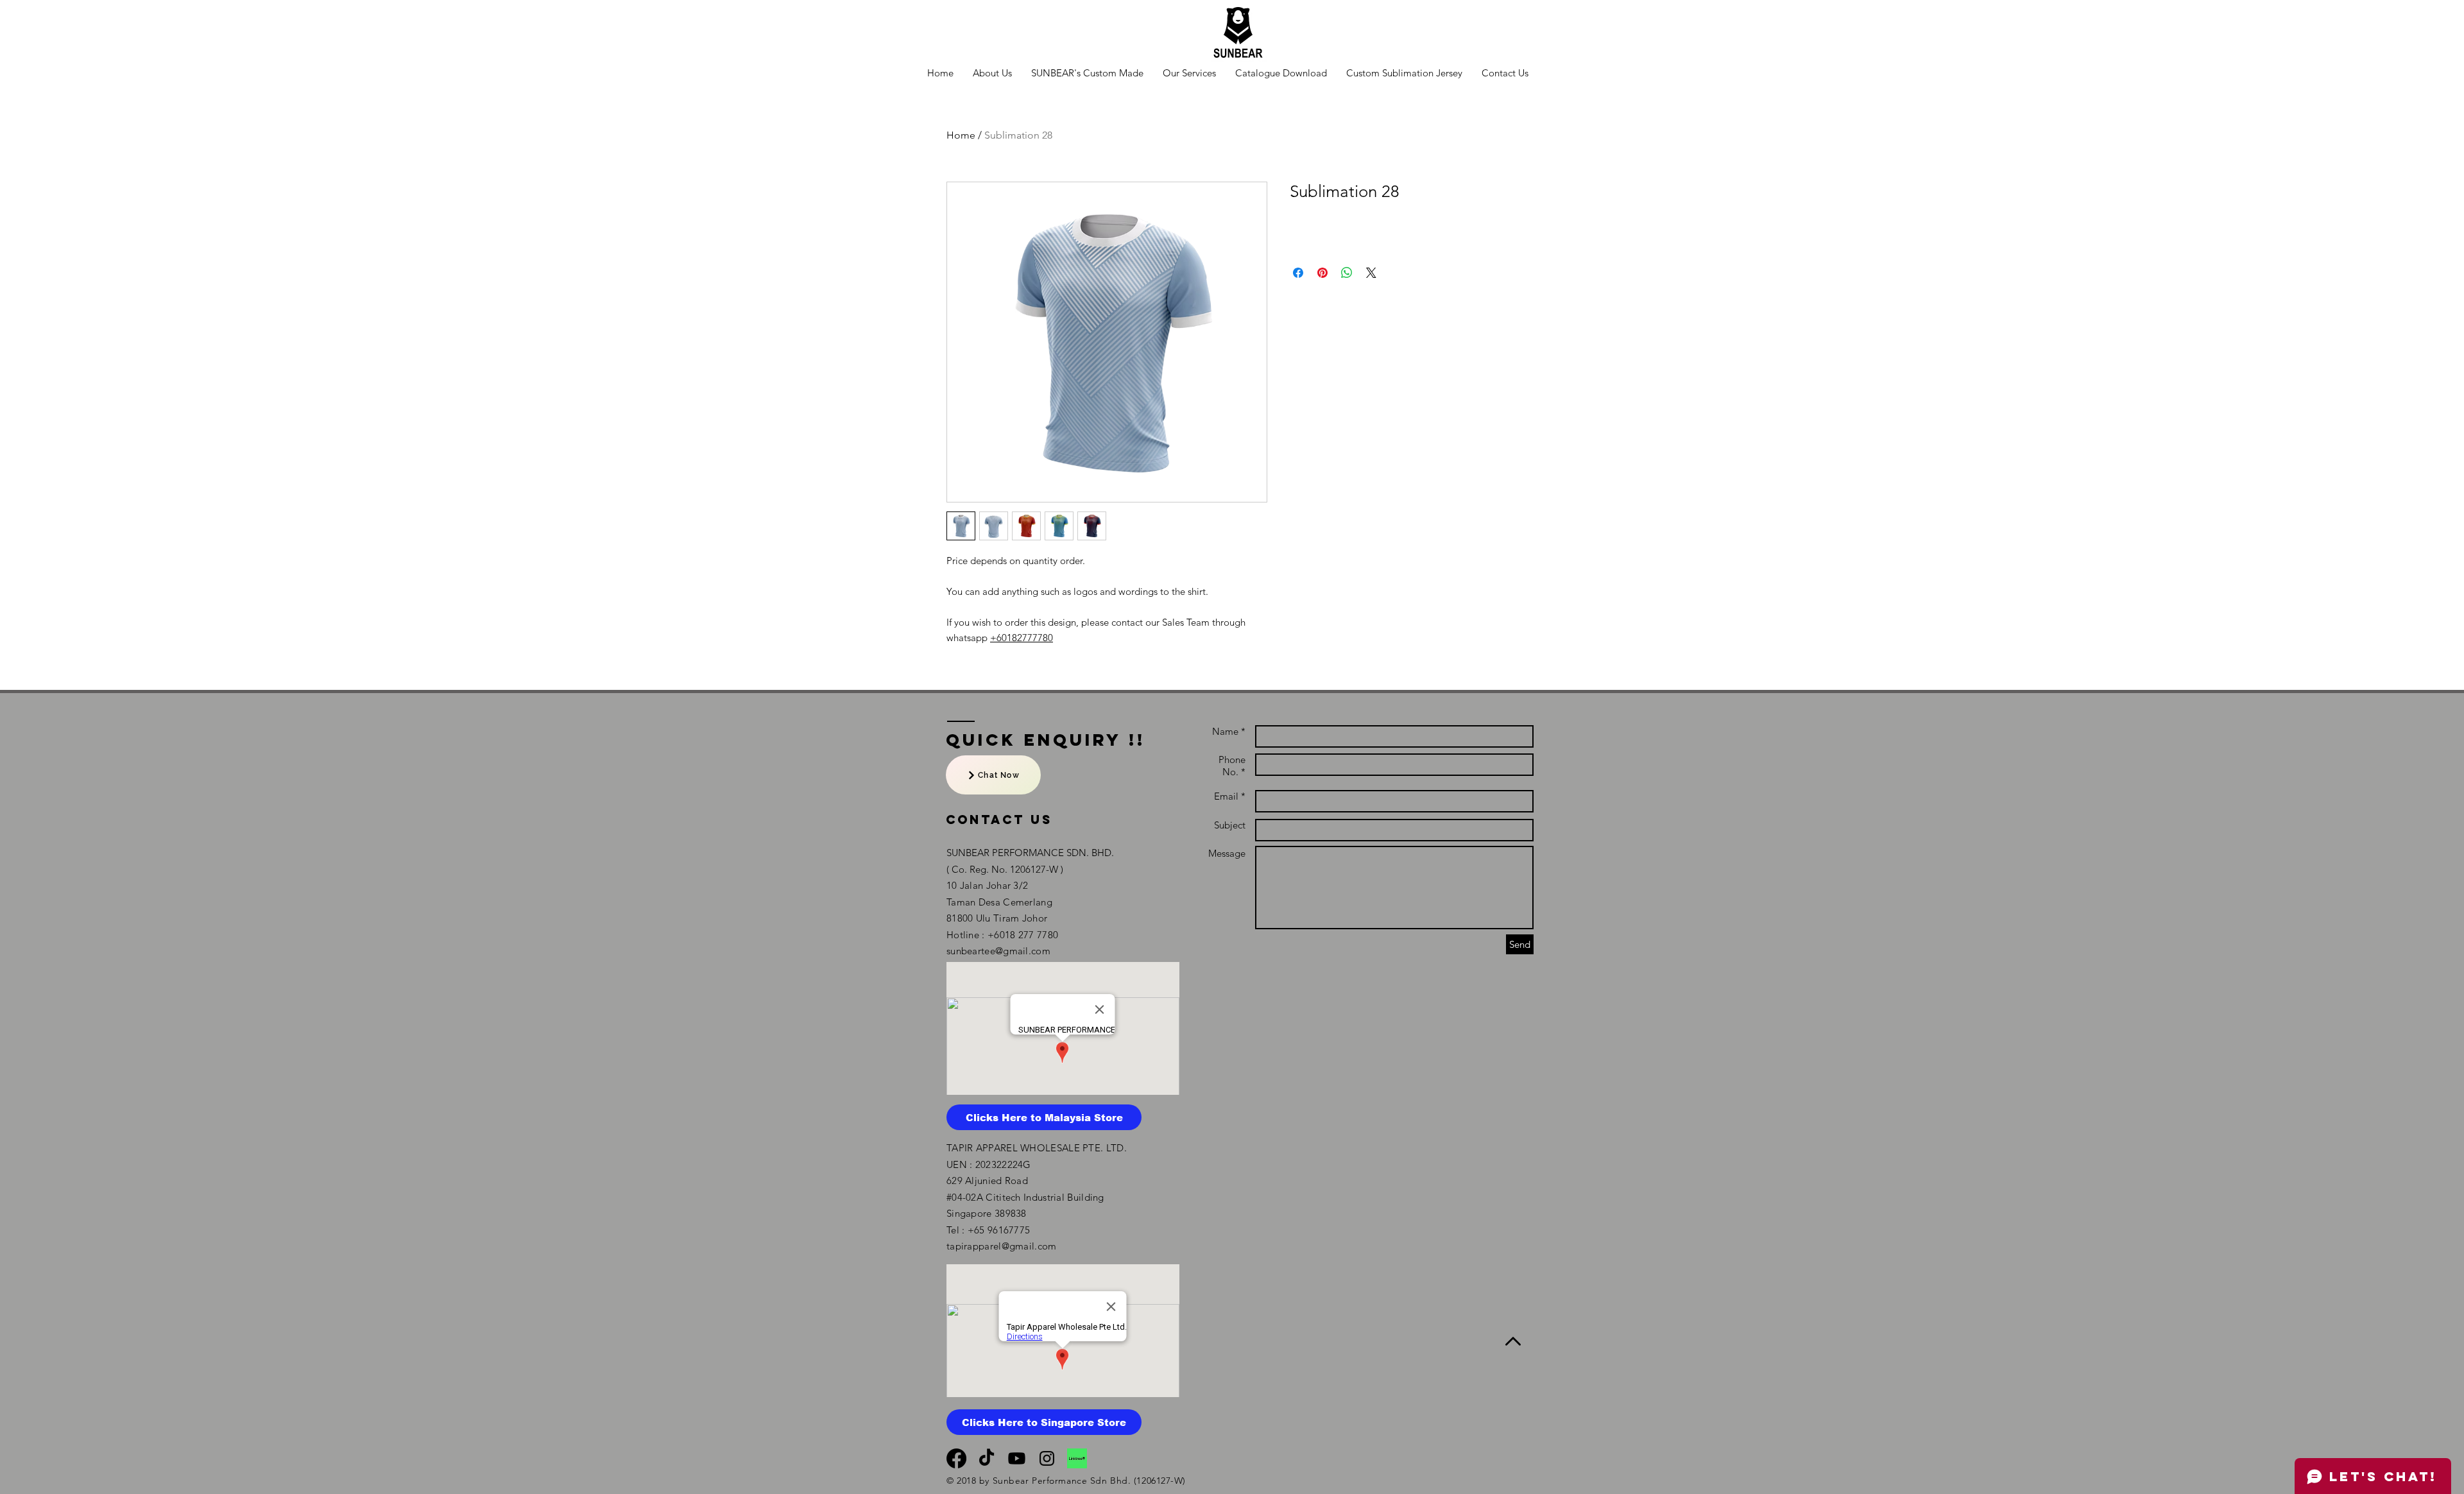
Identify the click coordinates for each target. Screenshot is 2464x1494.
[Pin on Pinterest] (1322, 273)
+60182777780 (1022, 638)
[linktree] (1077, 1458)
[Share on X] (1371, 273)
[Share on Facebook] (1298, 273)
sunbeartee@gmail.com (998, 951)
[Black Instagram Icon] (1047, 1458)
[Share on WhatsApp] (1347, 273)
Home (961, 135)
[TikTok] (987, 1458)
